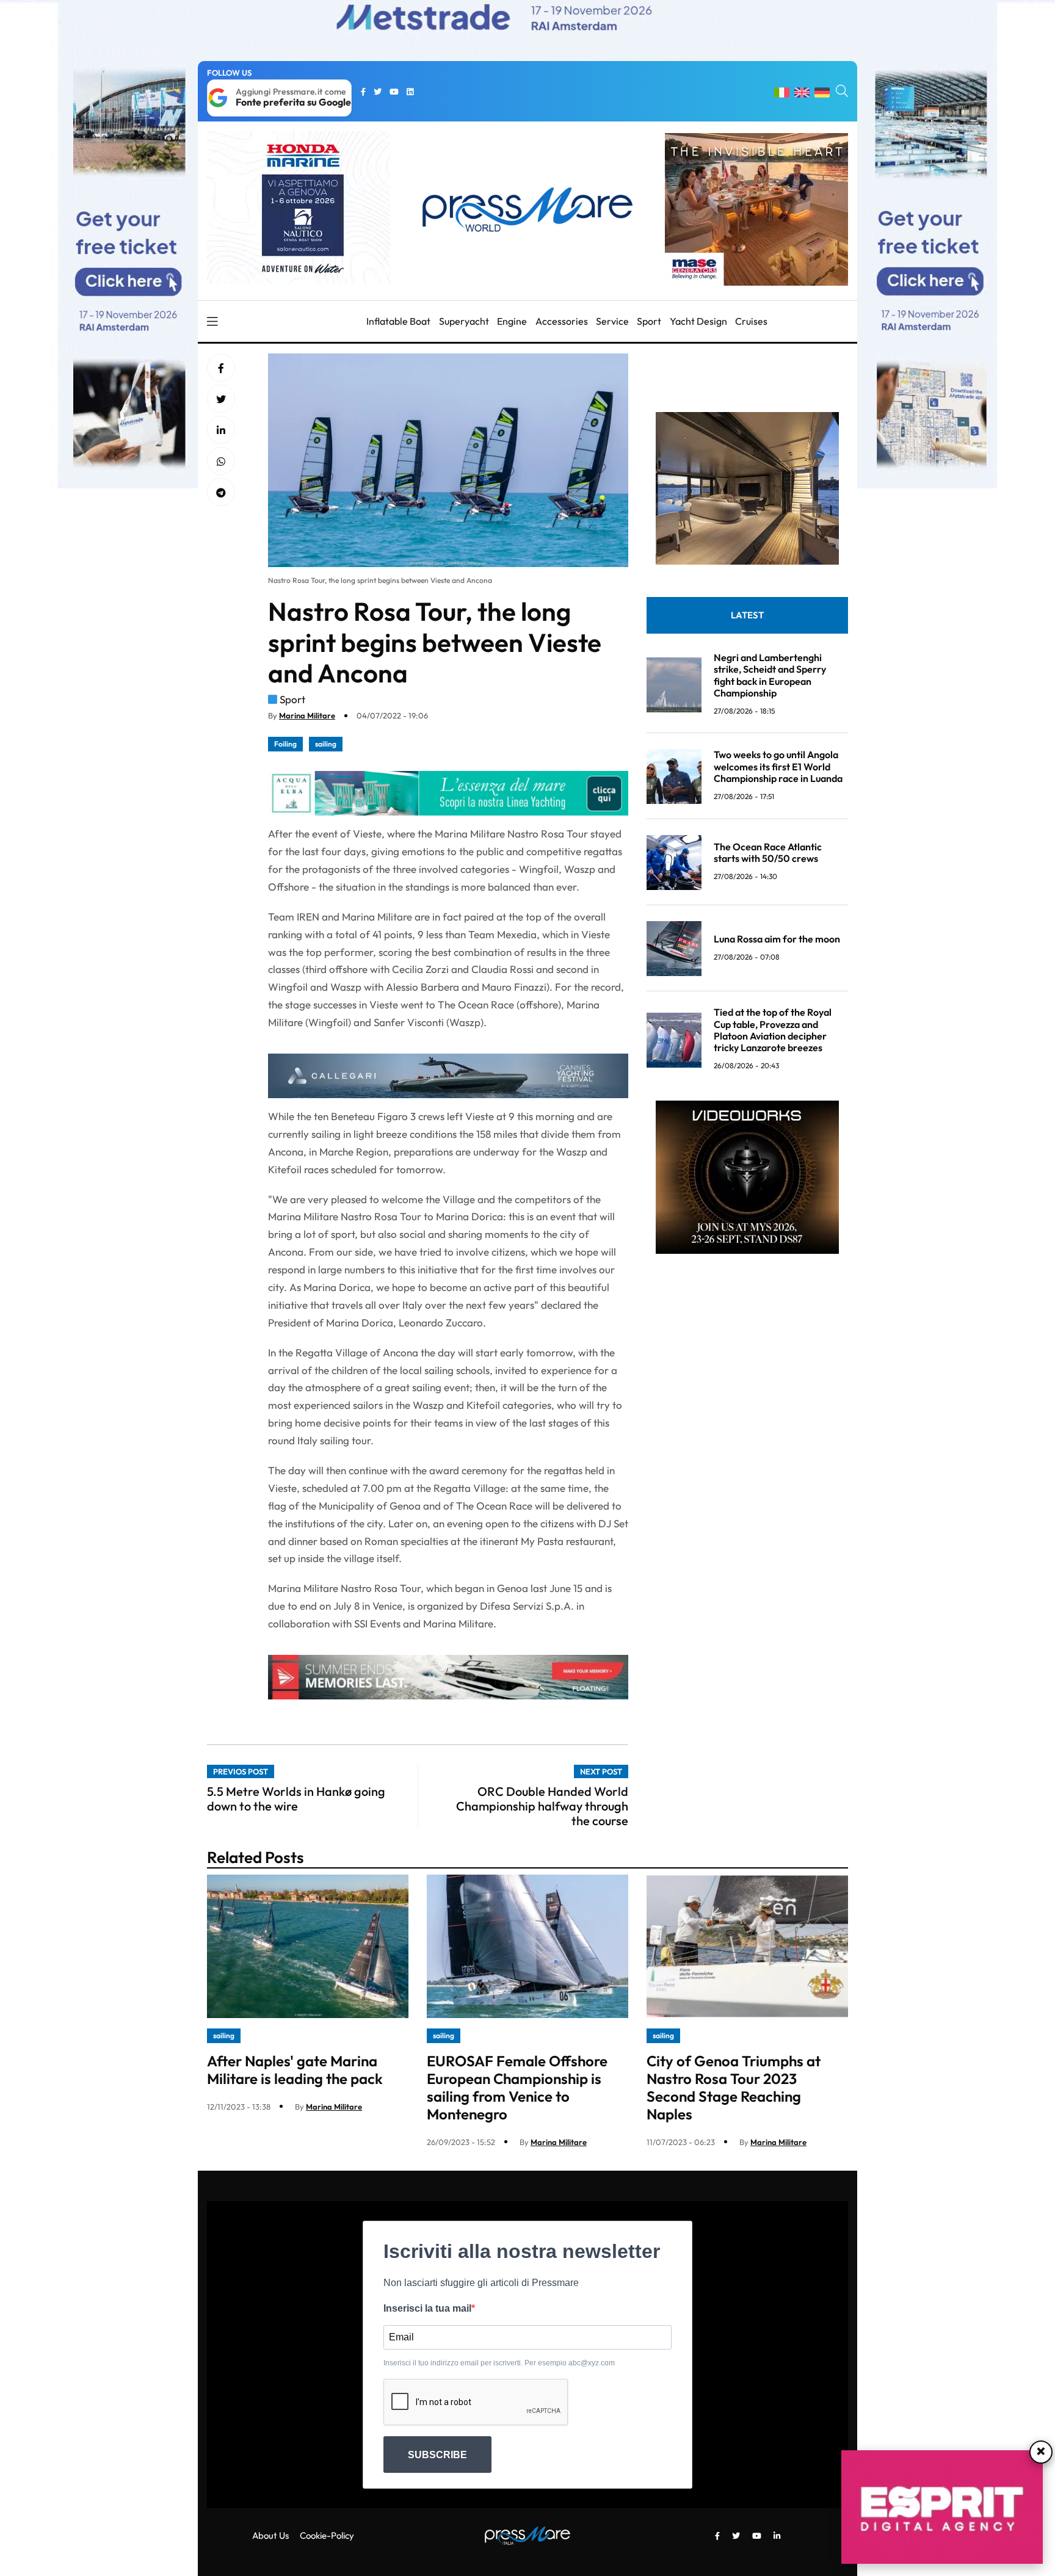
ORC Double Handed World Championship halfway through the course (542, 1806)
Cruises (751, 321)
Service (612, 321)
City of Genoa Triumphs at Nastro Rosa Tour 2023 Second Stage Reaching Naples (734, 2087)
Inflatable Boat (398, 321)
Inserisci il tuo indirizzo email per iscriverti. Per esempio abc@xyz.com (499, 2363)
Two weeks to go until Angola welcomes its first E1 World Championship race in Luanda (778, 767)
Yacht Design (698, 321)
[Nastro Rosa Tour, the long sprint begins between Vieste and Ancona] (221, 430)
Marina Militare (307, 715)
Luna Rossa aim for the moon (777, 939)
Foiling (285, 744)
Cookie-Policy (327, 2535)
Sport (649, 321)
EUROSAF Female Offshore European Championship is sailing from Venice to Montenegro (517, 2087)
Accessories (562, 321)
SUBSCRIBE (437, 2455)
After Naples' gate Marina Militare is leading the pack (295, 2070)
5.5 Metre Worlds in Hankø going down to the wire (296, 1799)
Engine (512, 321)
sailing (326, 744)
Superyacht (464, 321)
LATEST (747, 616)
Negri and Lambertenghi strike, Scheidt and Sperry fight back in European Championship (770, 676)
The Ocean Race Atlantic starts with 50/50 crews (768, 853)
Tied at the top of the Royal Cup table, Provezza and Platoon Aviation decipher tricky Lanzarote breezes (773, 1030)
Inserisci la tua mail (427, 2308)
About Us (270, 2535)
